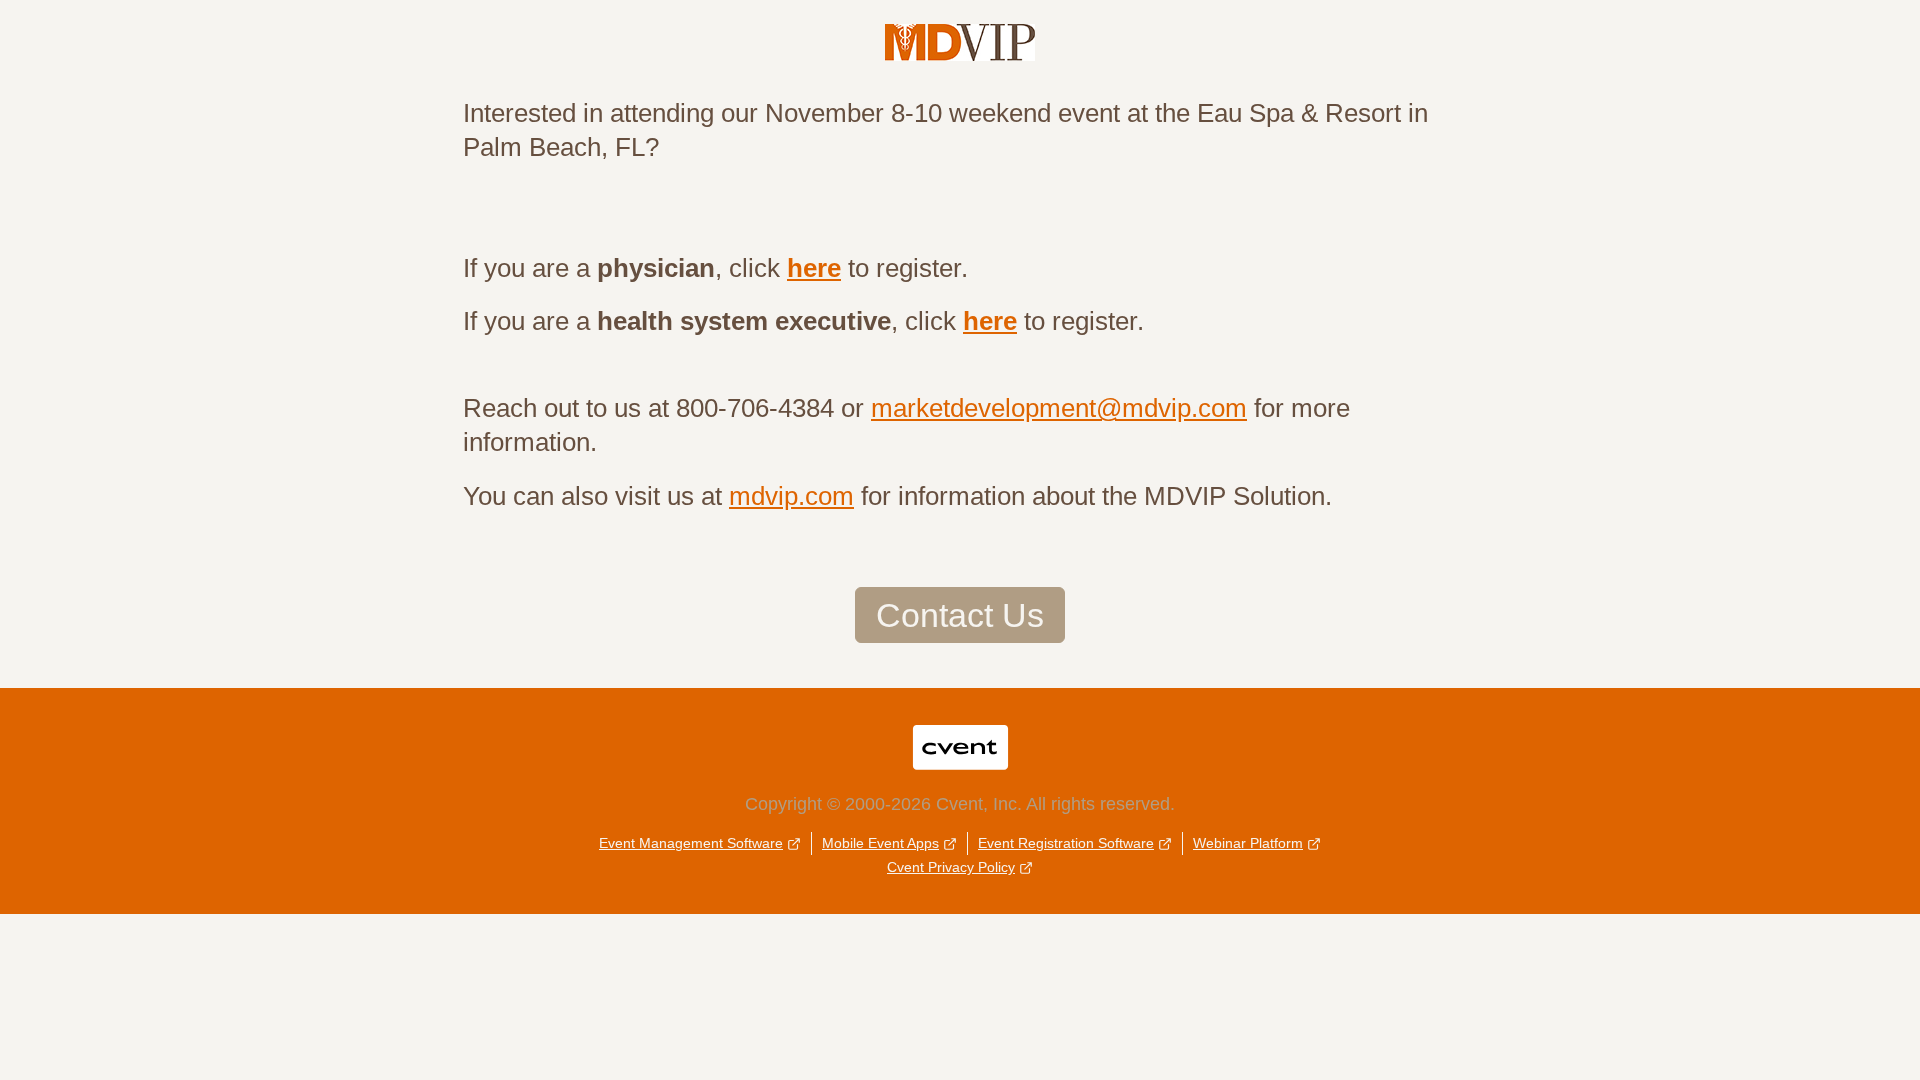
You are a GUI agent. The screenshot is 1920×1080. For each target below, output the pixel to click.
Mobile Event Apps (880, 843)
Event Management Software (691, 843)
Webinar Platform (1248, 843)
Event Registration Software (1066, 843)
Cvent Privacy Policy (951, 867)
